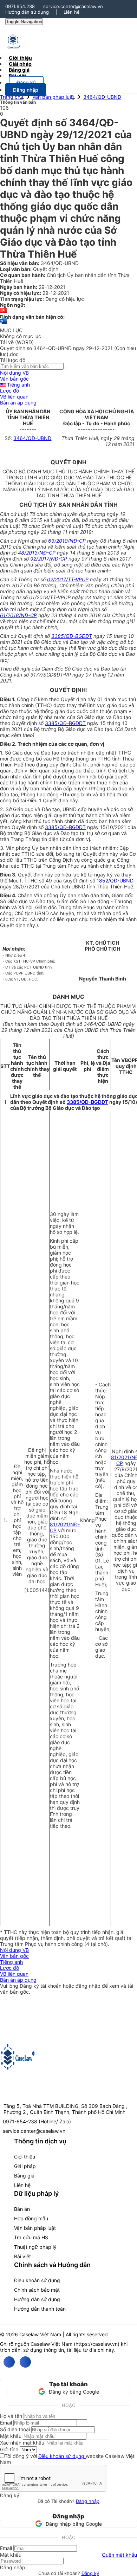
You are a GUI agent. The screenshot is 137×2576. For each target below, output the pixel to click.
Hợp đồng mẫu (31, 2218)
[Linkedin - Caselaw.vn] (25, 2362)
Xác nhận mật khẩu (22, 2443)
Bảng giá (24, 2176)
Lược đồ (9, 391)
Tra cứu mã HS (31, 2237)
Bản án (22, 2209)
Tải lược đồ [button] (13, 360)
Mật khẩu (11, 2436)
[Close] (1, 2380)
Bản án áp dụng (18, 403)
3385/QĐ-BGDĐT (72, 636)
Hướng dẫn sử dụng (27, 12)
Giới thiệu (25, 2157)
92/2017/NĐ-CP (49, 559)
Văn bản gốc (14, 379)
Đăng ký (90, 2573)
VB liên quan (14, 397)
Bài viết (17, 76)
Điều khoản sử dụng (37, 2280)
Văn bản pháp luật (53, 97)
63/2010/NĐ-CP (67, 541)
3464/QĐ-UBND (102, 97)
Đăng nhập (88, 2501)
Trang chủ (12, 97)
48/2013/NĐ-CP (37, 553)
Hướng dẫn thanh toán (40, 2309)
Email (6, 2423)
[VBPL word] (4, 324)
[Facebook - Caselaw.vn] (9, 2362)
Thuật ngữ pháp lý (35, 2247)
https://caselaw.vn (97, 2344)
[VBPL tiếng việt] (4, 311)
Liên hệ (72, 12)
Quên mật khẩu (119, 2555)
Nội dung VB (14, 373)
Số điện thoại (15, 2429)
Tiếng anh (18, 385)
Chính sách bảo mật (37, 2290)
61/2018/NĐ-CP (18, 615)
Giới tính (9, 2449)
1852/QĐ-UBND (115, 881)
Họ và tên (11, 2416)
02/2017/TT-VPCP (68, 579)
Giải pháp (25, 2166)
